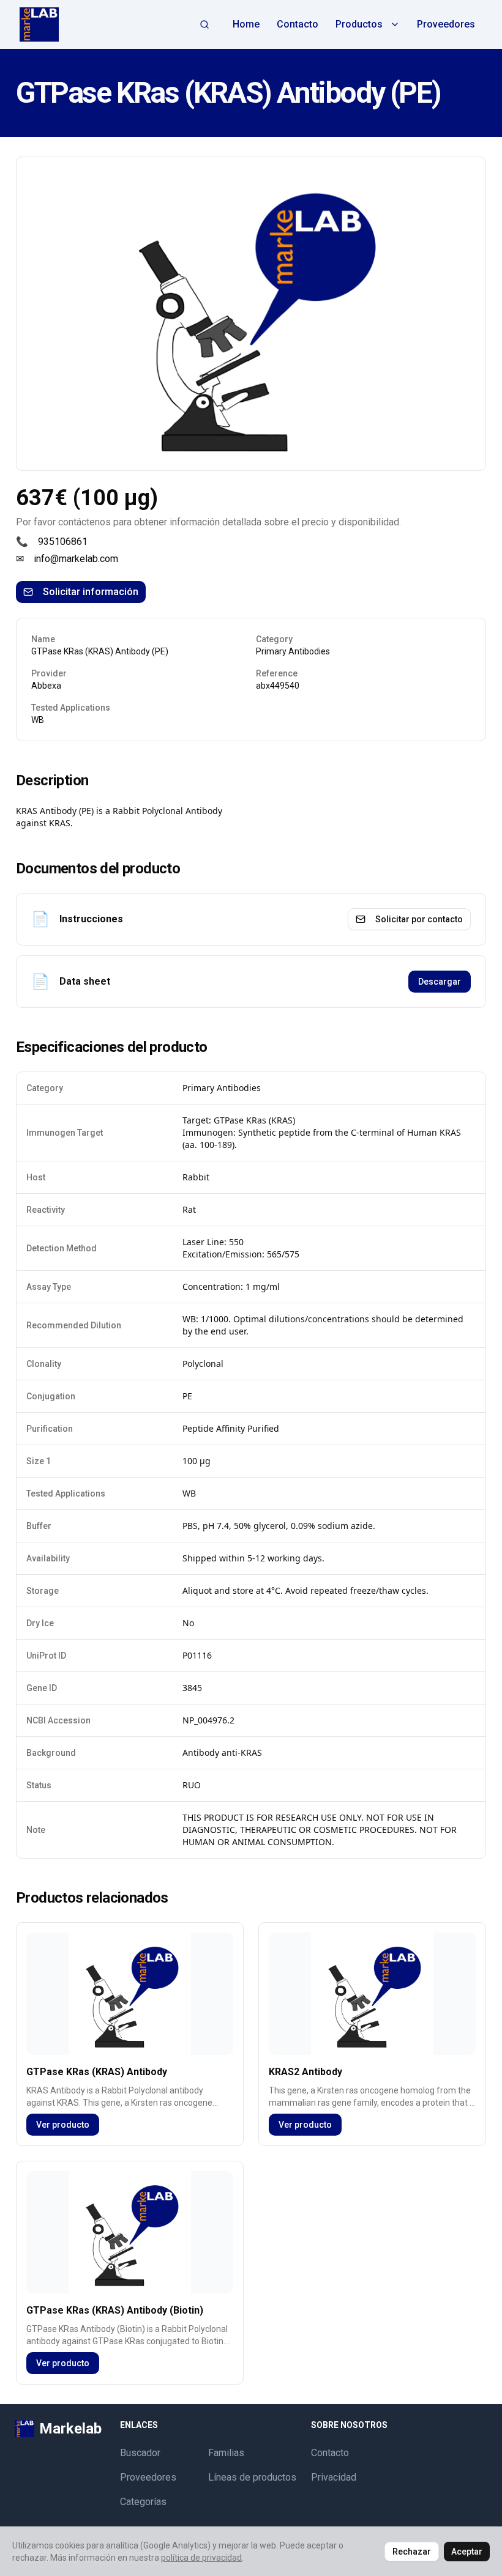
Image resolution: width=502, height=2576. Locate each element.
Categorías (143, 2502)
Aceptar (467, 2552)
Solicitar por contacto (419, 919)
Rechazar (412, 2552)
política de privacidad (201, 2558)
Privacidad (334, 2477)
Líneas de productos (252, 2477)
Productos (359, 24)
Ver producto (63, 2125)
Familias (226, 2453)
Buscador (140, 2453)
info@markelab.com (76, 559)
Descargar (440, 982)
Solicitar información (91, 592)
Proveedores (446, 24)
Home (246, 24)
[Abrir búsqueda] (204, 24)
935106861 (63, 542)
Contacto (298, 24)
